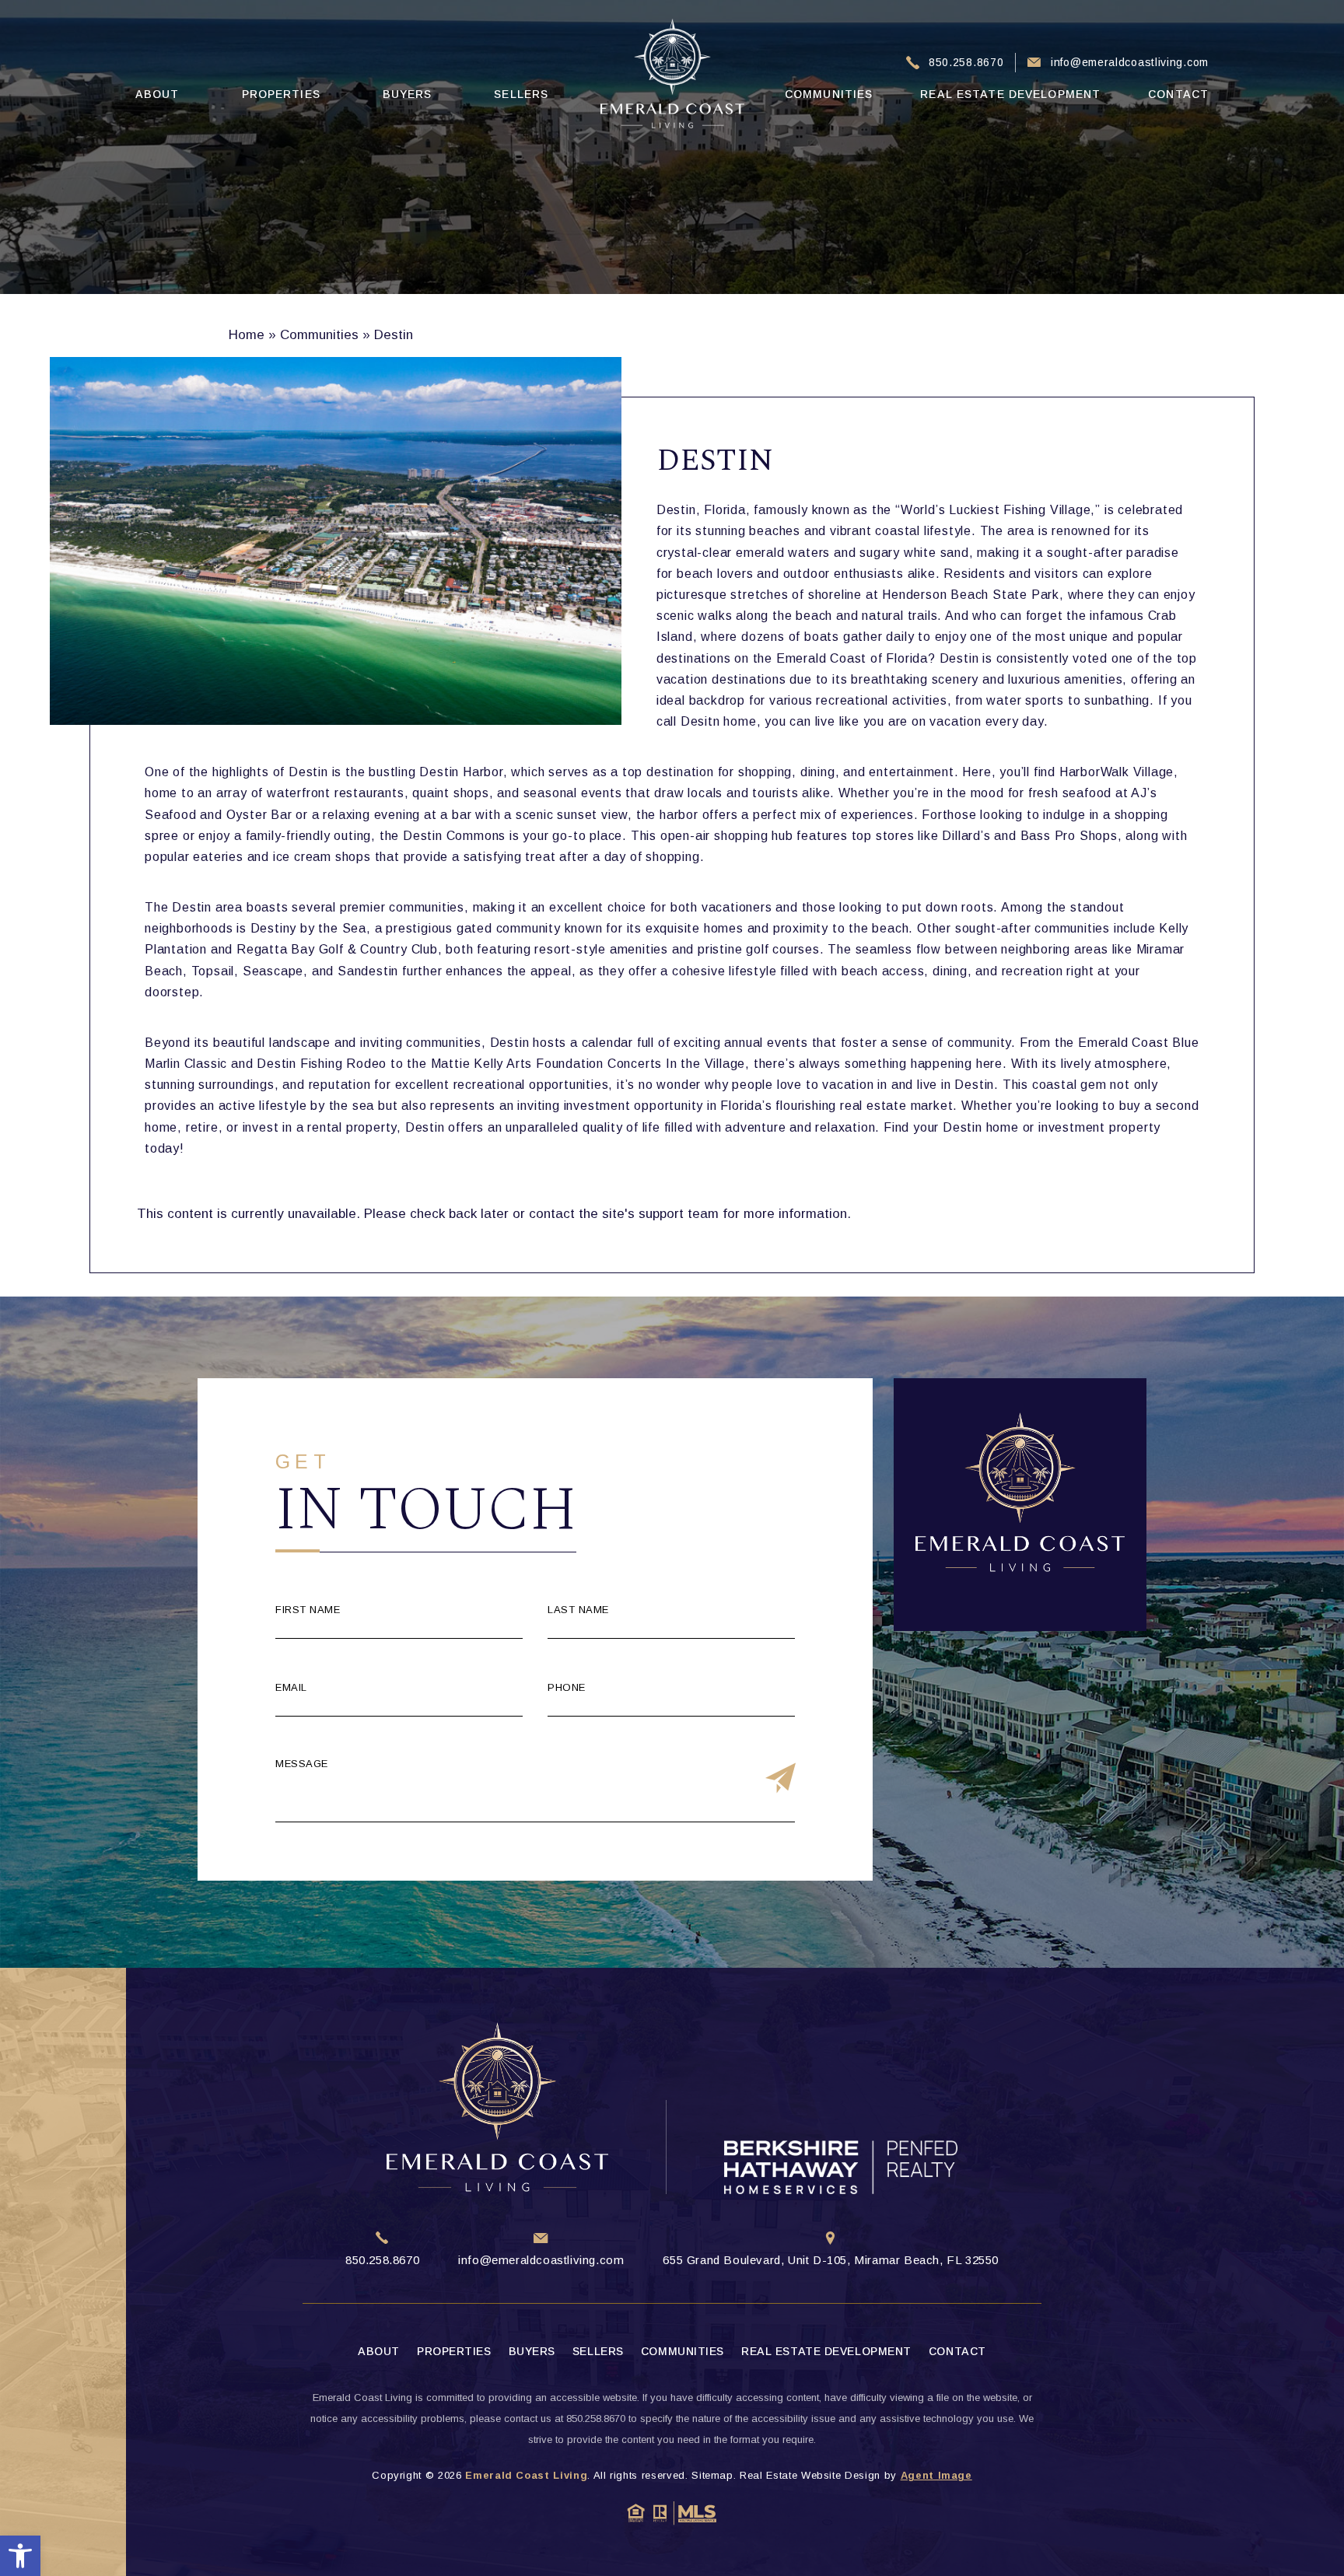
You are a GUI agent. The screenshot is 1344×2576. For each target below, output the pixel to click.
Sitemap (712, 2475)
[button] (20, 2556)
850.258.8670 (966, 62)
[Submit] (780, 1779)
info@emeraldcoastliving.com (1130, 62)
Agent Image (936, 2475)
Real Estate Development (1010, 94)
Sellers (521, 94)
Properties (281, 94)
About (157, 94)
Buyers (408, 94)
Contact (1178, 94)
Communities (829, 94)
